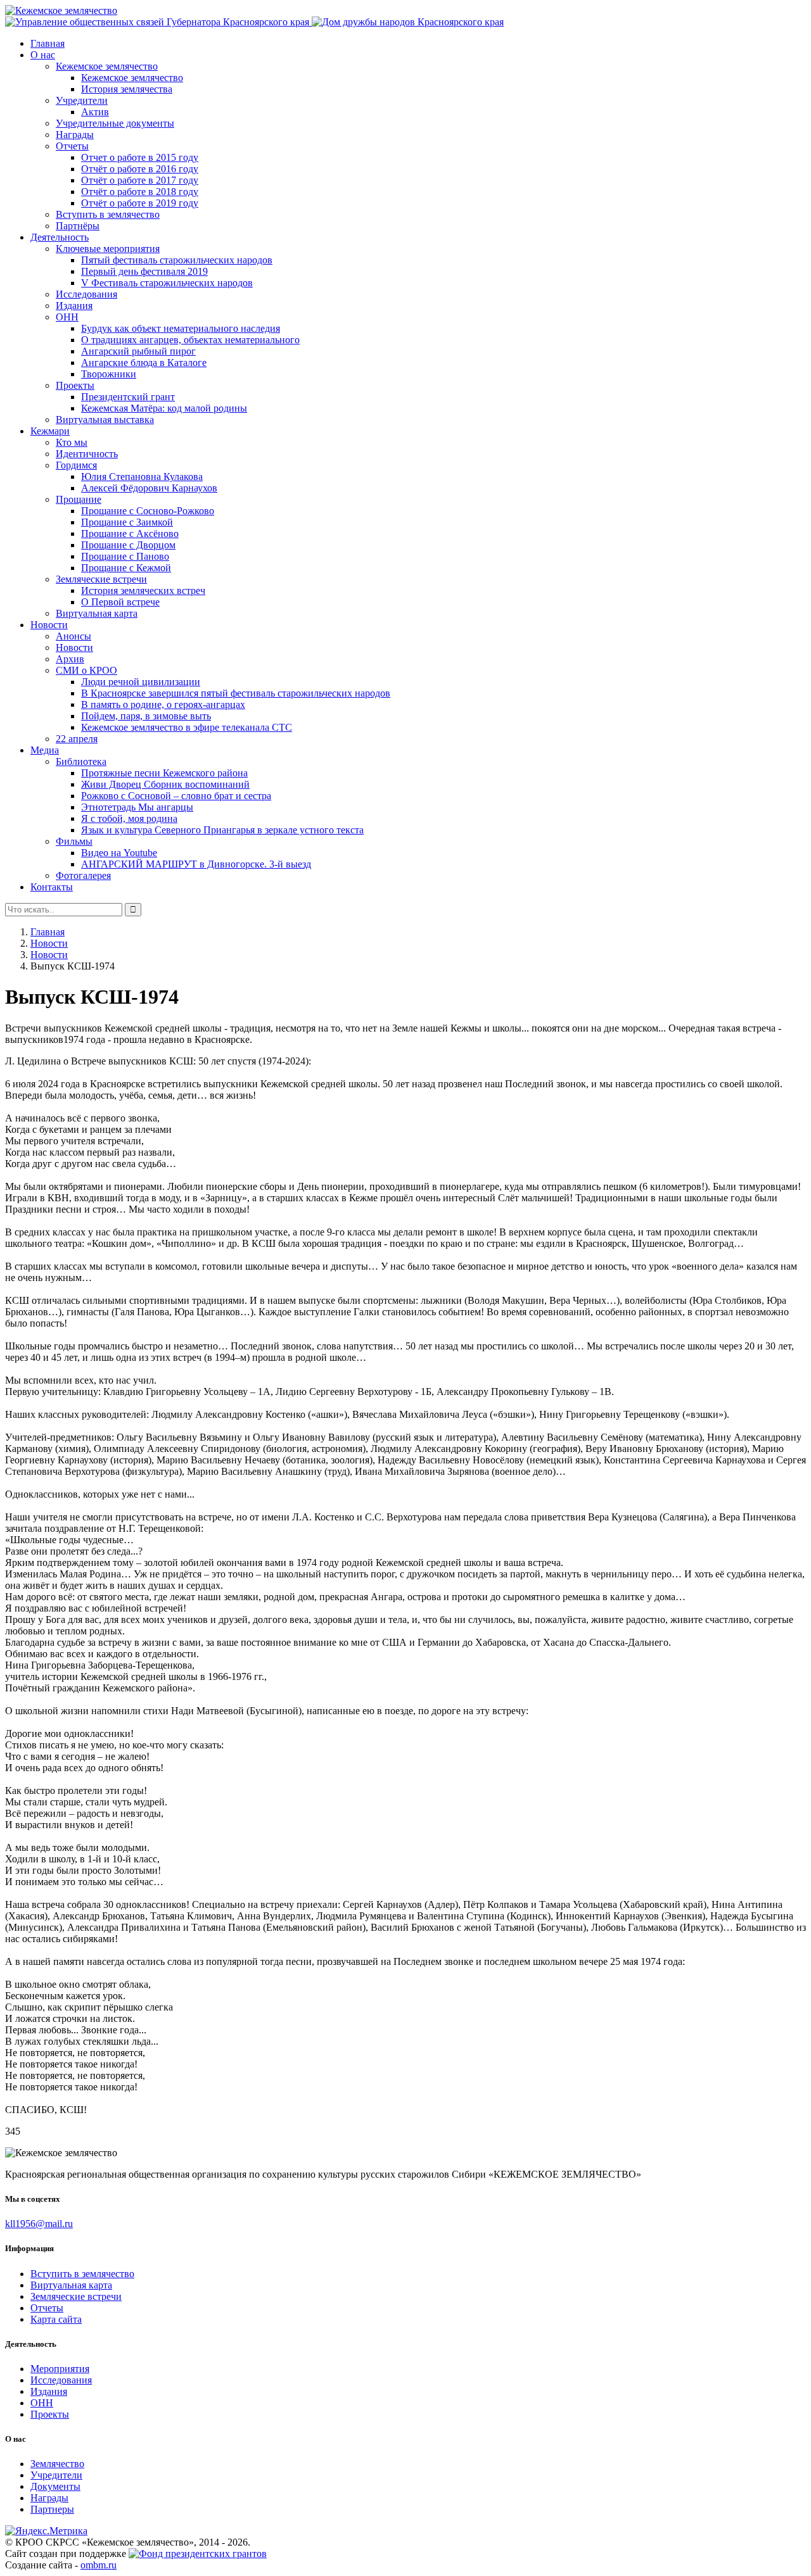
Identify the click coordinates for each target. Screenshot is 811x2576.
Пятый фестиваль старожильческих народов (177, 260)
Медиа (45, 750)
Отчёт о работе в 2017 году (140, 180)
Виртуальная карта (97, 613)
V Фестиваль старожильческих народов (167, 283)
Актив (95, 112)
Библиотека (81, 761)
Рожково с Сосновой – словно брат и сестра (176, 796)
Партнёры (78, 226)
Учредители (82, 100)
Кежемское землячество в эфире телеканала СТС (187, 727)
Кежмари (50, 431)
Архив (70, 659)
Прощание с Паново (125, 556)
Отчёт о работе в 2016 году (140, 169)
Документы (55, 2486)
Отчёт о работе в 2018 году (140, 192)
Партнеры (52, 2509)
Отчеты (72, 146)
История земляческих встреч (143, 590)
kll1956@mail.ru (39, 2224)
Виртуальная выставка (105, 420)
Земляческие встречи (101, 579)
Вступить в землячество (108, 214)
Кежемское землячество (107, 66)
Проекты (75, 385)
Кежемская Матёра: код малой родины (164, 408)
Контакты (52, 887)
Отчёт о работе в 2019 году (140, 203)
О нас (43, 55)
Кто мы (72, 442)
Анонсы (73, 636)
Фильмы (74, 841)
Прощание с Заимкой (127, 522)
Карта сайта (56, 2319)
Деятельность (60, 237)
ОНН (67, 317)
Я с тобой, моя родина (129, 818)
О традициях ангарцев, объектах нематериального (190, 340)
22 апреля (77, 739)
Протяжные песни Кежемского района (164, 773)
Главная (48, 43)
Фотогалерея (83, 875)
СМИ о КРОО (86, 670)
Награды (75, 135)
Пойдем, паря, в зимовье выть (146, 716)
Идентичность (87, 454)
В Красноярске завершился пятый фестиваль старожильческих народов (236, 693)
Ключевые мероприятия (108, 249)
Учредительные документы (115, 123)
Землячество (57, 2464)
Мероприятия (60, 2369)
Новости (49, 625)
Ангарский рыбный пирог (138, 351)
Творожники (109, 374)
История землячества (127, 89)
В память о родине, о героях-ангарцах (163, 704)
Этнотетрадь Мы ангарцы (137, 807)
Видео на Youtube (119, 853)
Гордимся (76, 465)
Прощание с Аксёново (130, 534)
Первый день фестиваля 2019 (144, 271)
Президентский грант (128, 397)
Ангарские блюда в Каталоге (144, 363)
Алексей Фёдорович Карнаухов (149, 488)
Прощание (79, 499)
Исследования (86, 294)
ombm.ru (99, 2565)
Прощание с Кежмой (126, 568)
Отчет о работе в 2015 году (140, 157)
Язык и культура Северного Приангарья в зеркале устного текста (222, 830)
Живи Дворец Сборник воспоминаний (165, 784)
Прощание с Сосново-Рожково (148, 511)
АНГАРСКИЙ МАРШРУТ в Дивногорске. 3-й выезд (196, 864)
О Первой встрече (120, 602)
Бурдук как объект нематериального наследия (181, 328)
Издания (74, 306)
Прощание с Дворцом (128, 545)
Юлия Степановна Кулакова (142, 477)
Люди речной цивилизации (141, 682)
